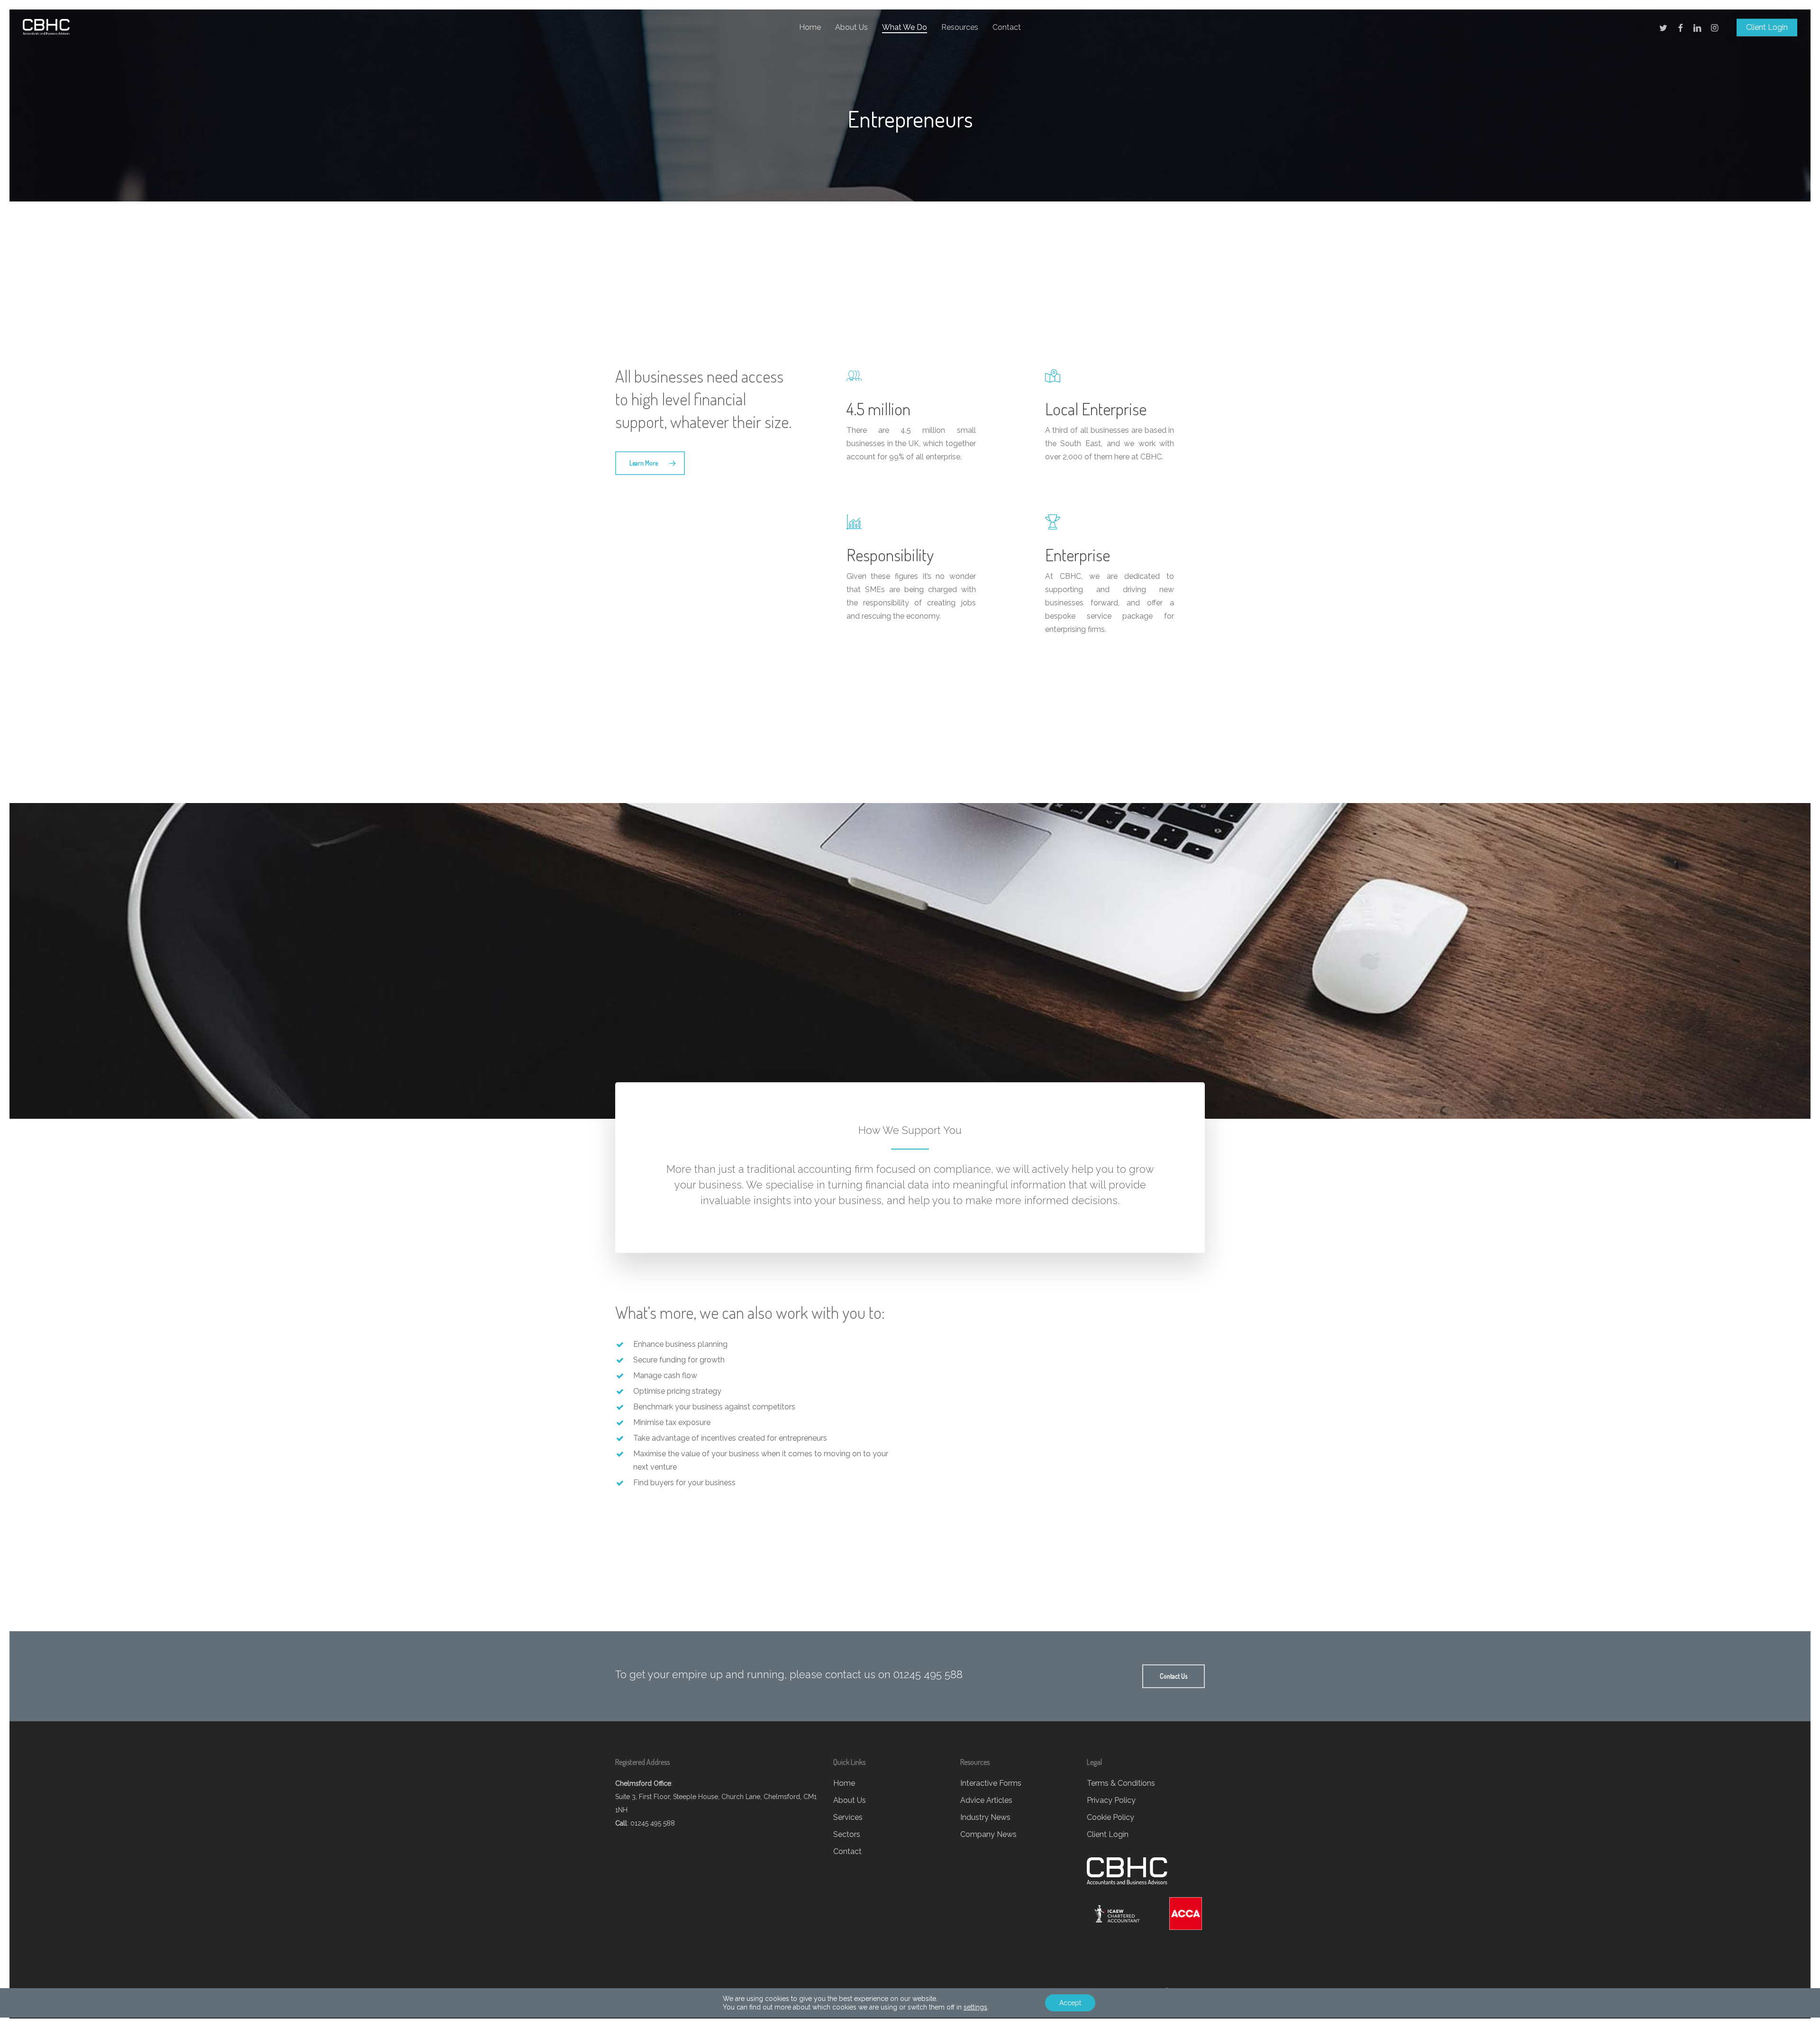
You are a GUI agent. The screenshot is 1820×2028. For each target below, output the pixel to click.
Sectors (847, 1834)
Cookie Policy (1110, 1817)
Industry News (985, 1817)
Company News (988, 1834)
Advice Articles (986, 1800)
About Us (850, 1800)
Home (844, 1783)
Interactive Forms (991, 1783)
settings (975, 2007)
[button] (650, 463)
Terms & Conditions (1121, 1783)
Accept (1070, 2003)
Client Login (1108, 1834)
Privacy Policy (1111, 1800)
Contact (847, 1851)
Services (848, 1817)
